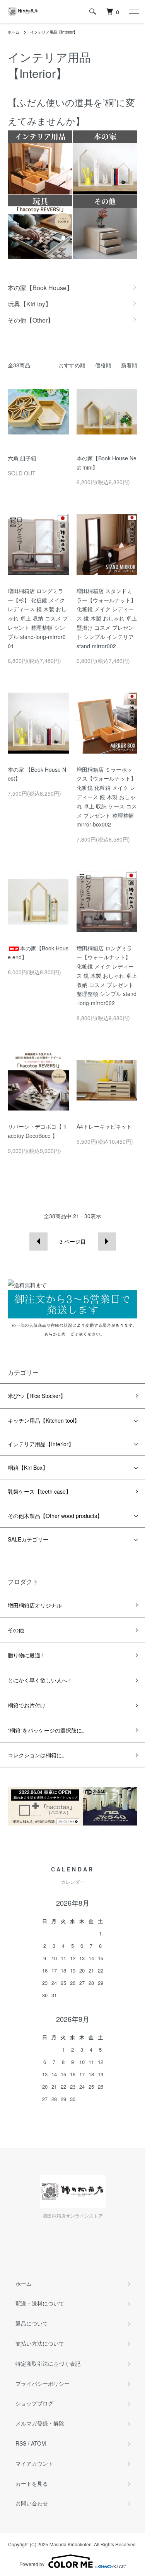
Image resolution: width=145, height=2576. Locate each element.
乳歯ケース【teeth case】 (39, 1491)
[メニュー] (133, 12)
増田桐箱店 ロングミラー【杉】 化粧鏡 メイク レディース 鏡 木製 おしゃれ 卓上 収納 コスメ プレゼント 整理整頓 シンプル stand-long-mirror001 (38, 618)
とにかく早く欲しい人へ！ (40, 1680)
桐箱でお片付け (27, 1705)
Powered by (32, 2564)
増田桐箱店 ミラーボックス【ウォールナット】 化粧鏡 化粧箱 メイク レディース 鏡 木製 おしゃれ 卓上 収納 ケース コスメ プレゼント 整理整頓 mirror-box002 (107, 797)
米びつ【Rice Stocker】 (37, 1396)
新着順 (129, 365)
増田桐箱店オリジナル (35, 1605)
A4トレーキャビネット (104, 1126)
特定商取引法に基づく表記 (48, 2363)
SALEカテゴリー (28, 1539)
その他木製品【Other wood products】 (55, 1516)
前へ (38, 1242)
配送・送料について (40, 2303)
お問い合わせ (32, 2503)
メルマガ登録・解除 (40, 2423)
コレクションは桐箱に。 (38, 1755)
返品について (32, 2323)
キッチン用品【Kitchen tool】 (44, 1420)
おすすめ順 (72, 365)
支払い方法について (40, 2343)
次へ (107, 1242)
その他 (16, 1630)
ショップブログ (34, 2403)
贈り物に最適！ (27, 1655)
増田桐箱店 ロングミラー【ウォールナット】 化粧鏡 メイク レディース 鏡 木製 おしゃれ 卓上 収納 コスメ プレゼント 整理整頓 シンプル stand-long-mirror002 (107, 976)
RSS (21, 2443)
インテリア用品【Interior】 (54, 32)
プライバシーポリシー (43, 2383)
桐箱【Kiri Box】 (28, 1467)
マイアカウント (34, 2463)
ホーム (14, 32)
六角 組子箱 (22, 458)
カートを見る (32, 2483)
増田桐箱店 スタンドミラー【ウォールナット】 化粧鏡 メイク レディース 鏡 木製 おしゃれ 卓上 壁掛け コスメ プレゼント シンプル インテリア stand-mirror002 (107, 618)
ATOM (38, 2443)
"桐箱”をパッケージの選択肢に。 (48, 1730)
